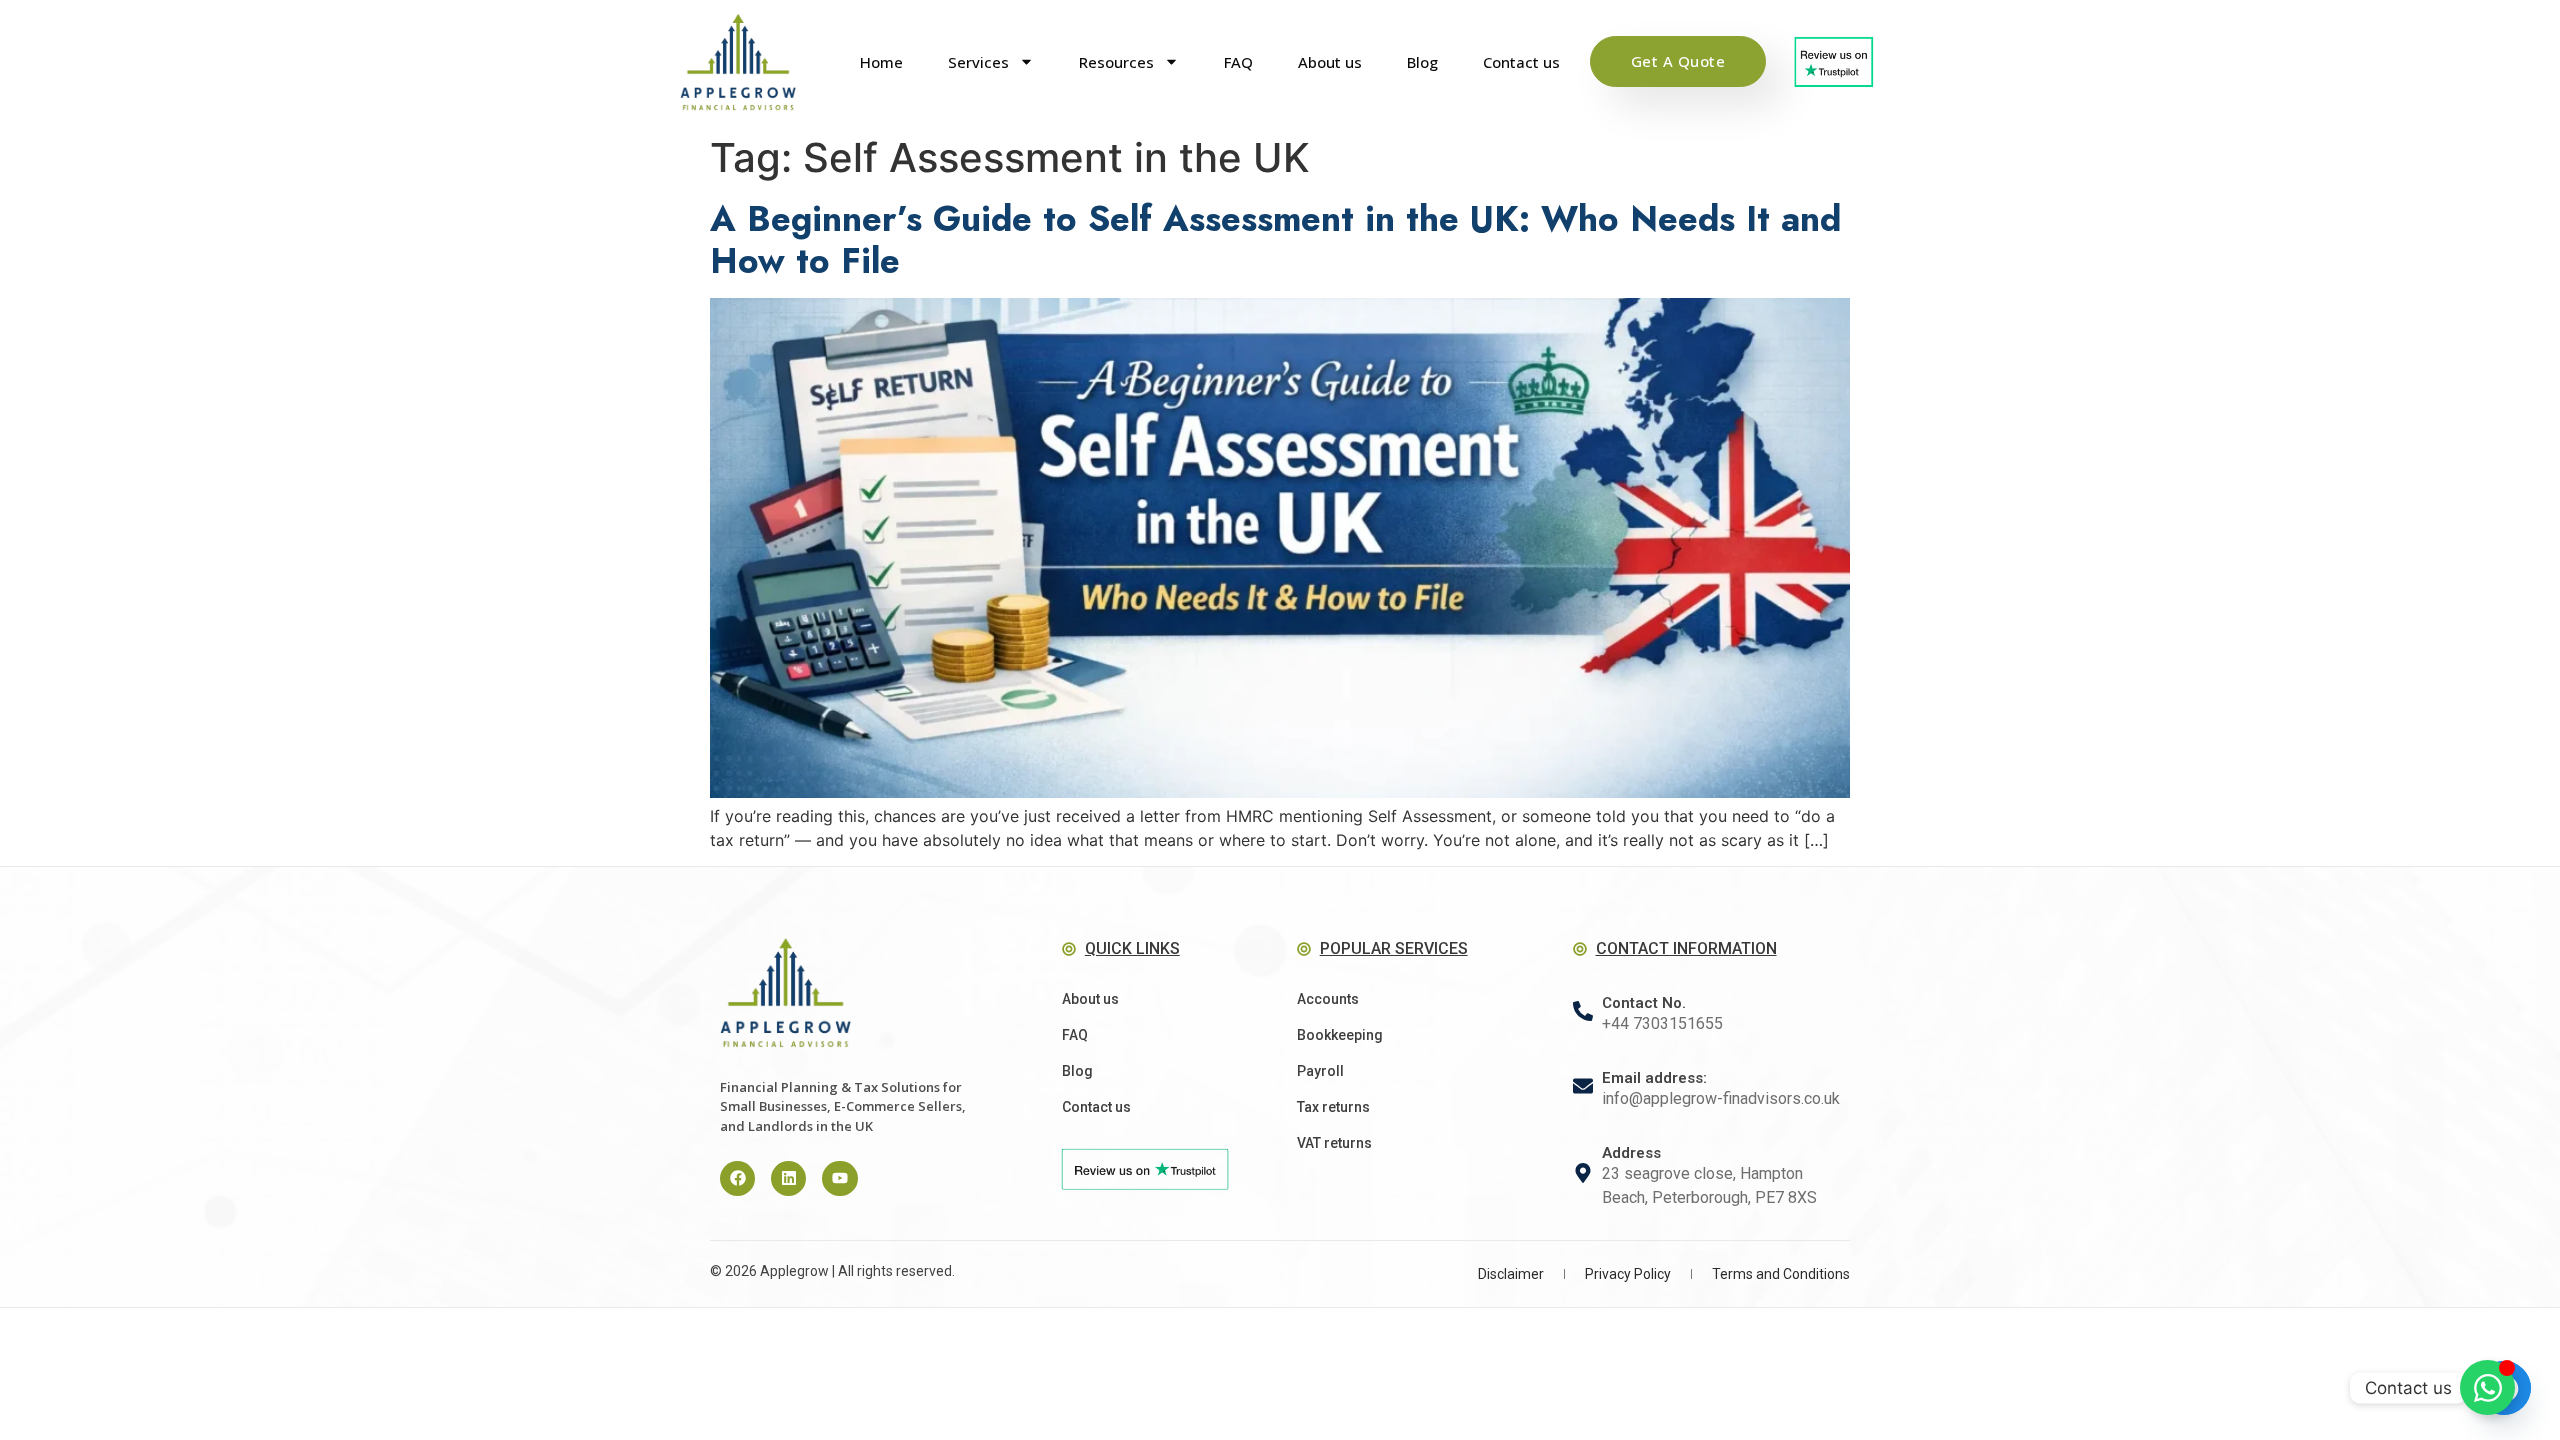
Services (978, 62)
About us (1330, 62)
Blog (1422, 62)
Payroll (1320, 1071)
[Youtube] (839, 1178)
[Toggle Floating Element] (2487, 1387)
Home (881, 62)
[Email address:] (1583, 1086)
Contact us (1521, 62)
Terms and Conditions (1781, 1274)
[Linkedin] (788, 1178)
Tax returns (1333, 1107)
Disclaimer (1511, 1274)
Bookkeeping (1340, 1035)
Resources (1116, 62)
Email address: (1654, 1078)
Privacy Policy (1628, 1274)
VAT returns (1334, 1143)
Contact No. (1644, 1003)
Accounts (1328, 999)
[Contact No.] (1583, 1011)
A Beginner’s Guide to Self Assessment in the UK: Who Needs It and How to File (1275, 240)
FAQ (1238, 62)
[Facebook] (737, 1178)
